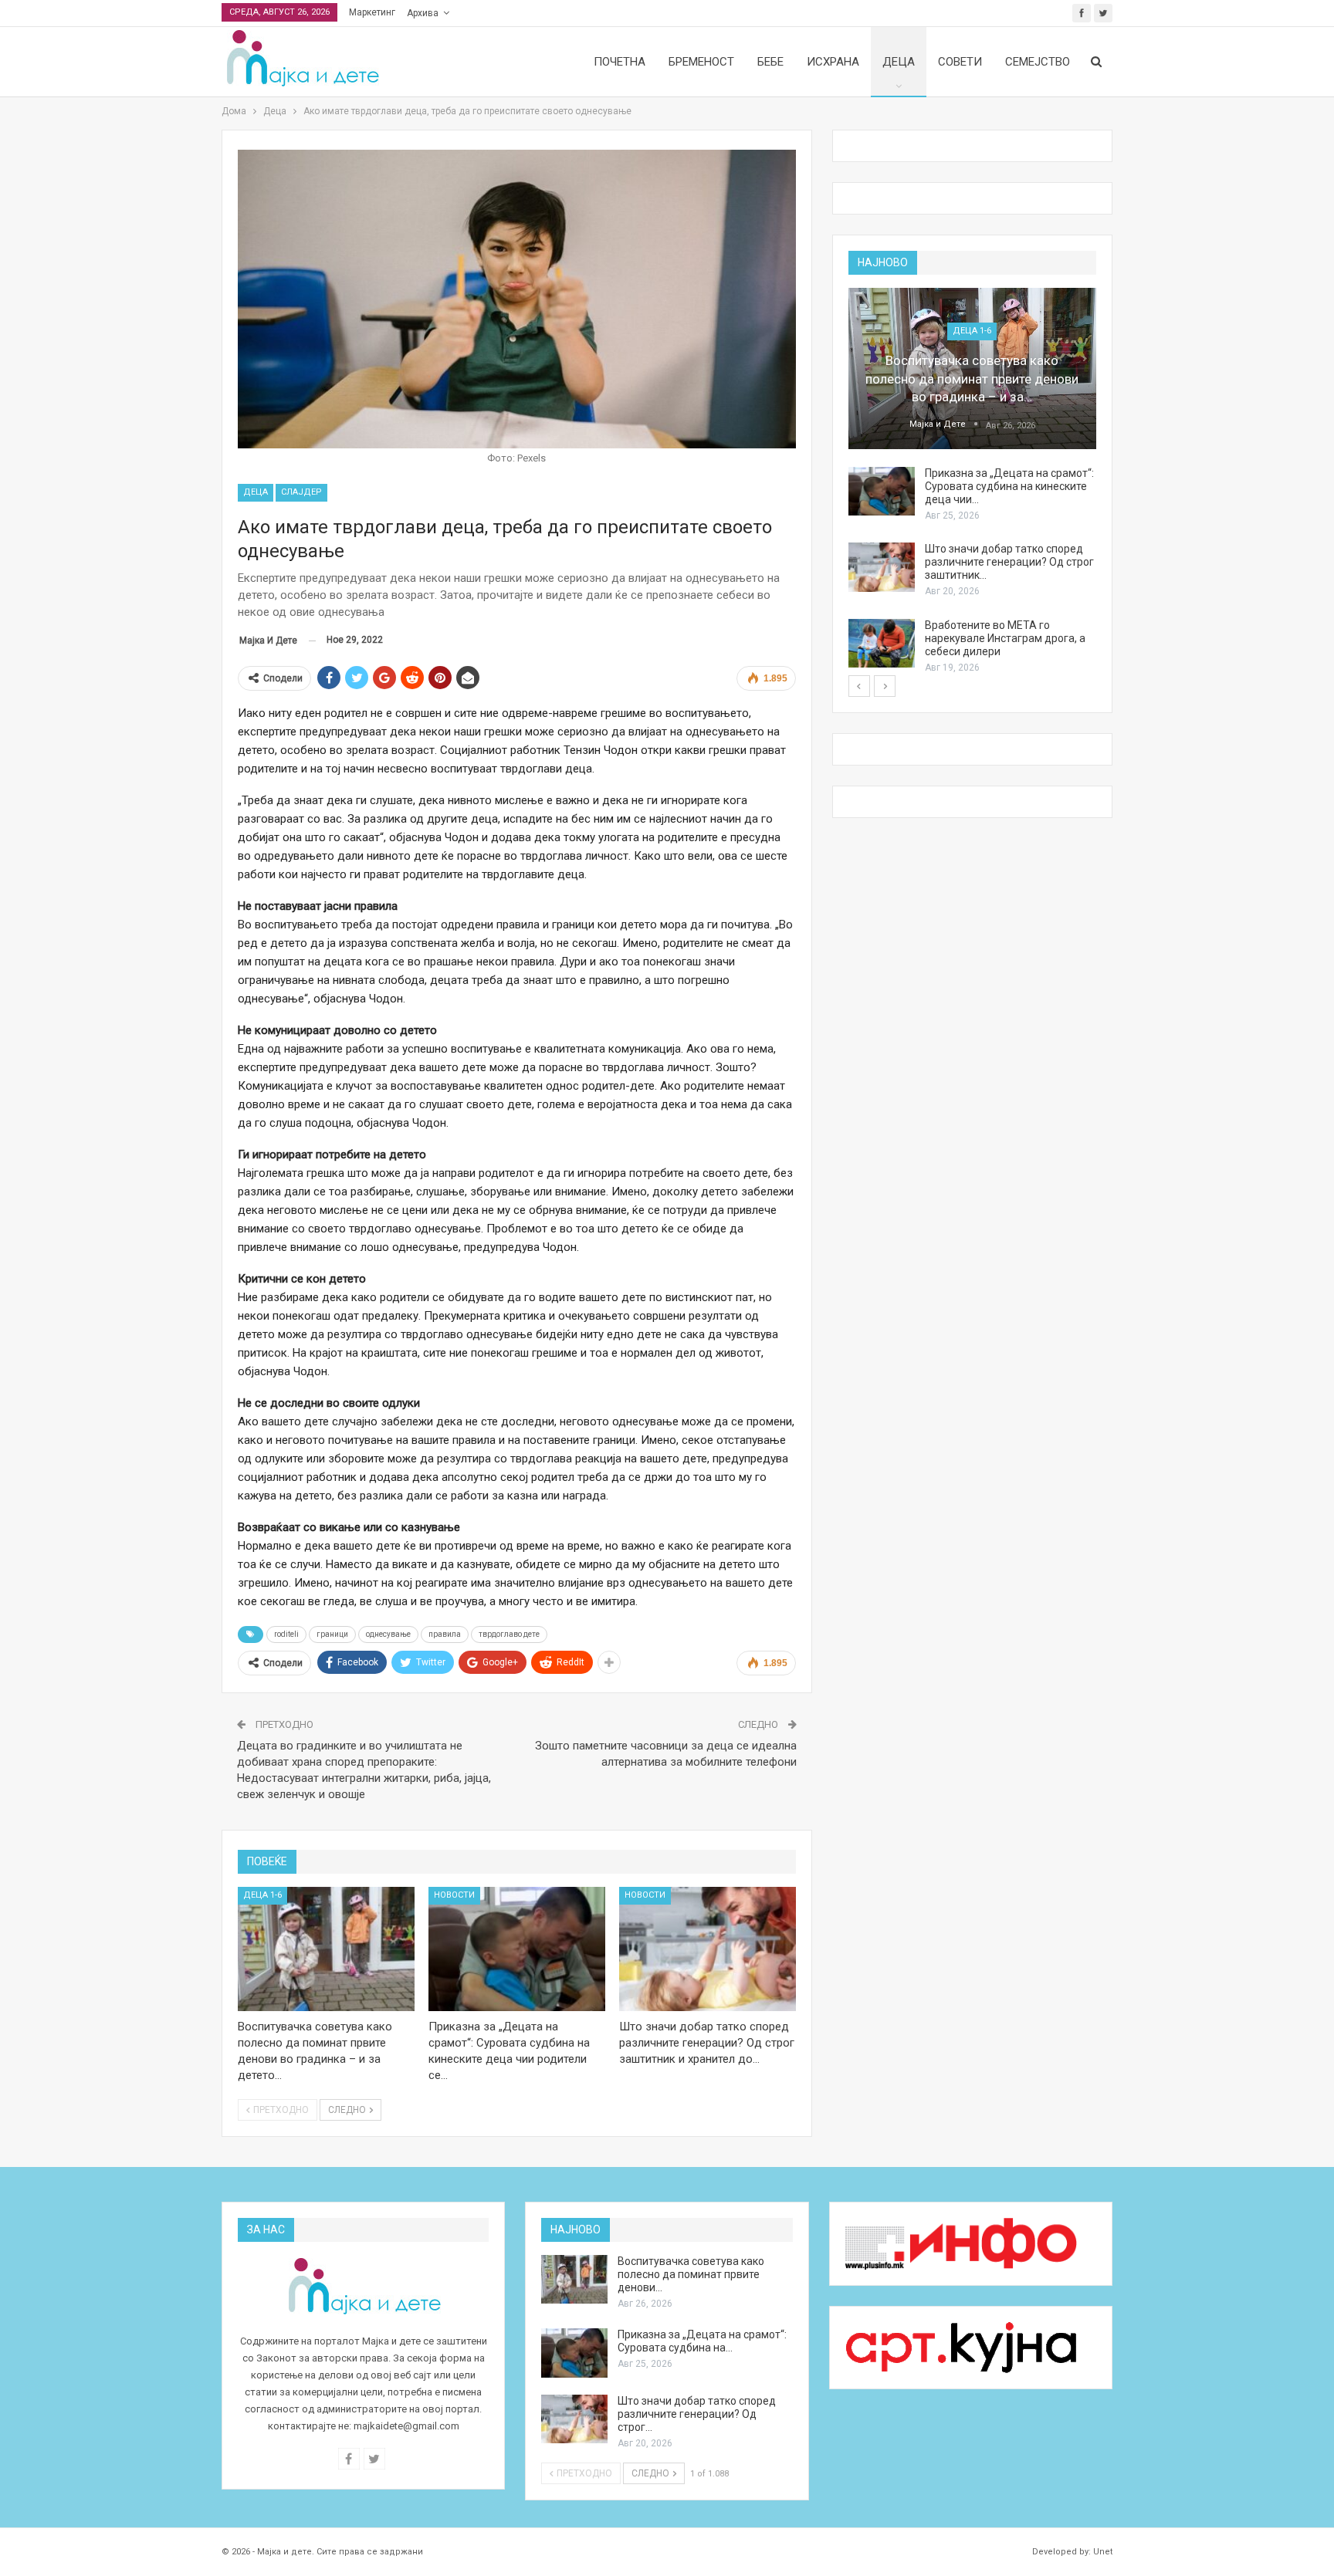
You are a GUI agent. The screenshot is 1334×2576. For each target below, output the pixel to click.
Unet (1103, 2552)
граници (332, 1634)
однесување (388, 1634)
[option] (972, 482)
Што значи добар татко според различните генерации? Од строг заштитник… (1009, 562)
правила (445, 1634)
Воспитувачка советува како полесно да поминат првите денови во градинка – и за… (972, 379)
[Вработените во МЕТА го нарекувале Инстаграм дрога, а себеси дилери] (882, 644)
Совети (960, 62)
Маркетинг (372, 12)
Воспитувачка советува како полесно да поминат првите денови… (691, 2274)
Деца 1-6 (262, 1895)
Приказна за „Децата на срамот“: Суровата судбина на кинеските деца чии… (1009, 486)
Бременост (701, 62)
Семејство (1038, 62)
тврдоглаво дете (509, 1634)
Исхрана (833, 62)
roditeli (286, 1634)
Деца (899, 62)
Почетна (620, 62)
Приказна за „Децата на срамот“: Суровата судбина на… (702, 2341)
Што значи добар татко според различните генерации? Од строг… (697, 2414)
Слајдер (301, 492)
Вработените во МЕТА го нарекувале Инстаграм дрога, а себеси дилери (1005, 638)
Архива (423, 13)
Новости (454, 1895)
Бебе (770, 62)
